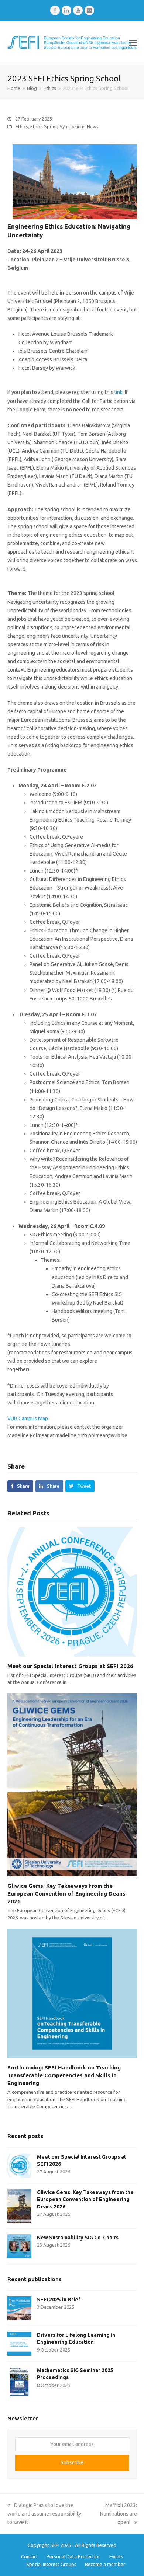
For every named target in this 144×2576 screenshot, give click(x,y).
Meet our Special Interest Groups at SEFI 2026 (70, 1666)
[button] (133, 43)
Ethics (22, 126)
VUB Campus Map (28, 1418)
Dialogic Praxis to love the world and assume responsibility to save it (44, 2514)
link (119, 392)
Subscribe (72, 2462)
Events (116, 2556)
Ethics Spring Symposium (57, 126)
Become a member (105, 2564)
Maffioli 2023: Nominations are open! (119, 2514)
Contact (30, 2556)
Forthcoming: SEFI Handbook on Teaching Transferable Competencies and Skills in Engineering (64, 2075)
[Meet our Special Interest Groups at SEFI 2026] (72, 1591)
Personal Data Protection (74, 2556)
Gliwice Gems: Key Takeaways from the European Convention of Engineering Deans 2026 (66, 1893)
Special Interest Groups (51, 2564)
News (93, 126)
